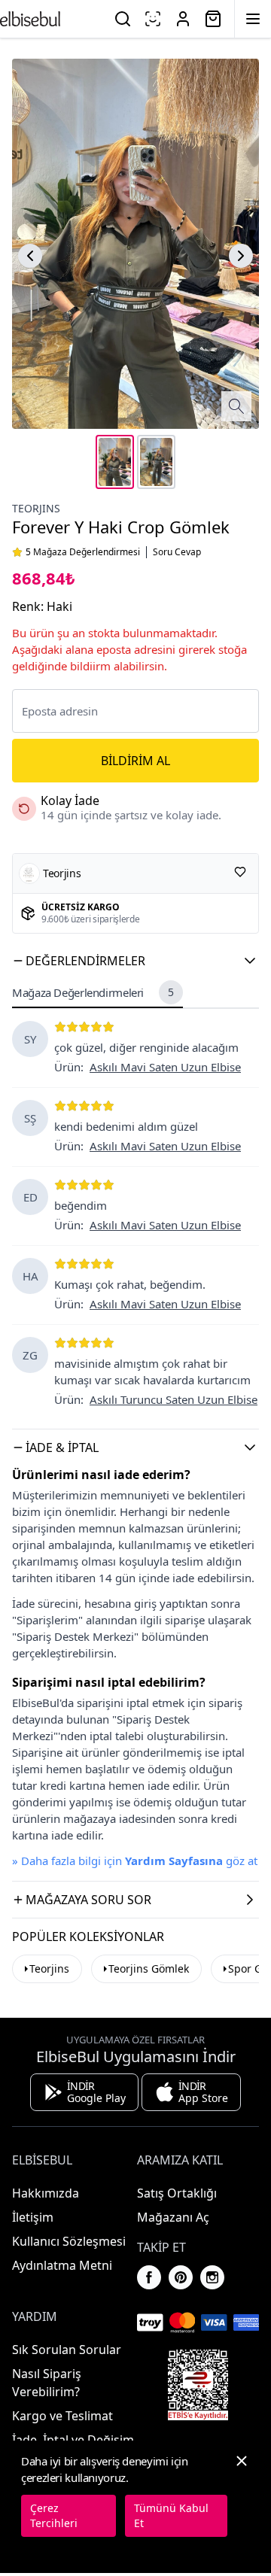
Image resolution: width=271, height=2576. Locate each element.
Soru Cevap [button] (177, 552)
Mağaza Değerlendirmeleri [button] (93, 992)
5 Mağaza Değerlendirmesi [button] (83, 552)
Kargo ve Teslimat (62, 2416)
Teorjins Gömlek (149, 1968)
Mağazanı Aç (173, 2217)
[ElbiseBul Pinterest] (181, 2277)
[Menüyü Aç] (253, 19)
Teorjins (49, 1968)
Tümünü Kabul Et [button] (171, 2515)
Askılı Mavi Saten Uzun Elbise (165, 1067)
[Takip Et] (240, 872)
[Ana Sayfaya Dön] (30, 19)
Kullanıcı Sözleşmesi (69, 2241)
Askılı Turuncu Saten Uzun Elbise (174, 1399)
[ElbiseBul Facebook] (149, 2277)
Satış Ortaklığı (177, 2193)
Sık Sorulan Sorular (67, 2350)
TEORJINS (36, 508)
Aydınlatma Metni (62, 2265)
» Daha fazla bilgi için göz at (135, 1861)
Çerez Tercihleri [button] (54, 2515)
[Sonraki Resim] (241, 256)
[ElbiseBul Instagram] (212, 2277)
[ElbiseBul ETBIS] (198, 2385)
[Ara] (123, 19)
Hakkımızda (46, 2193)
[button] (135, 961)
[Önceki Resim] (30, 256)
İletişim (33, 2217)
